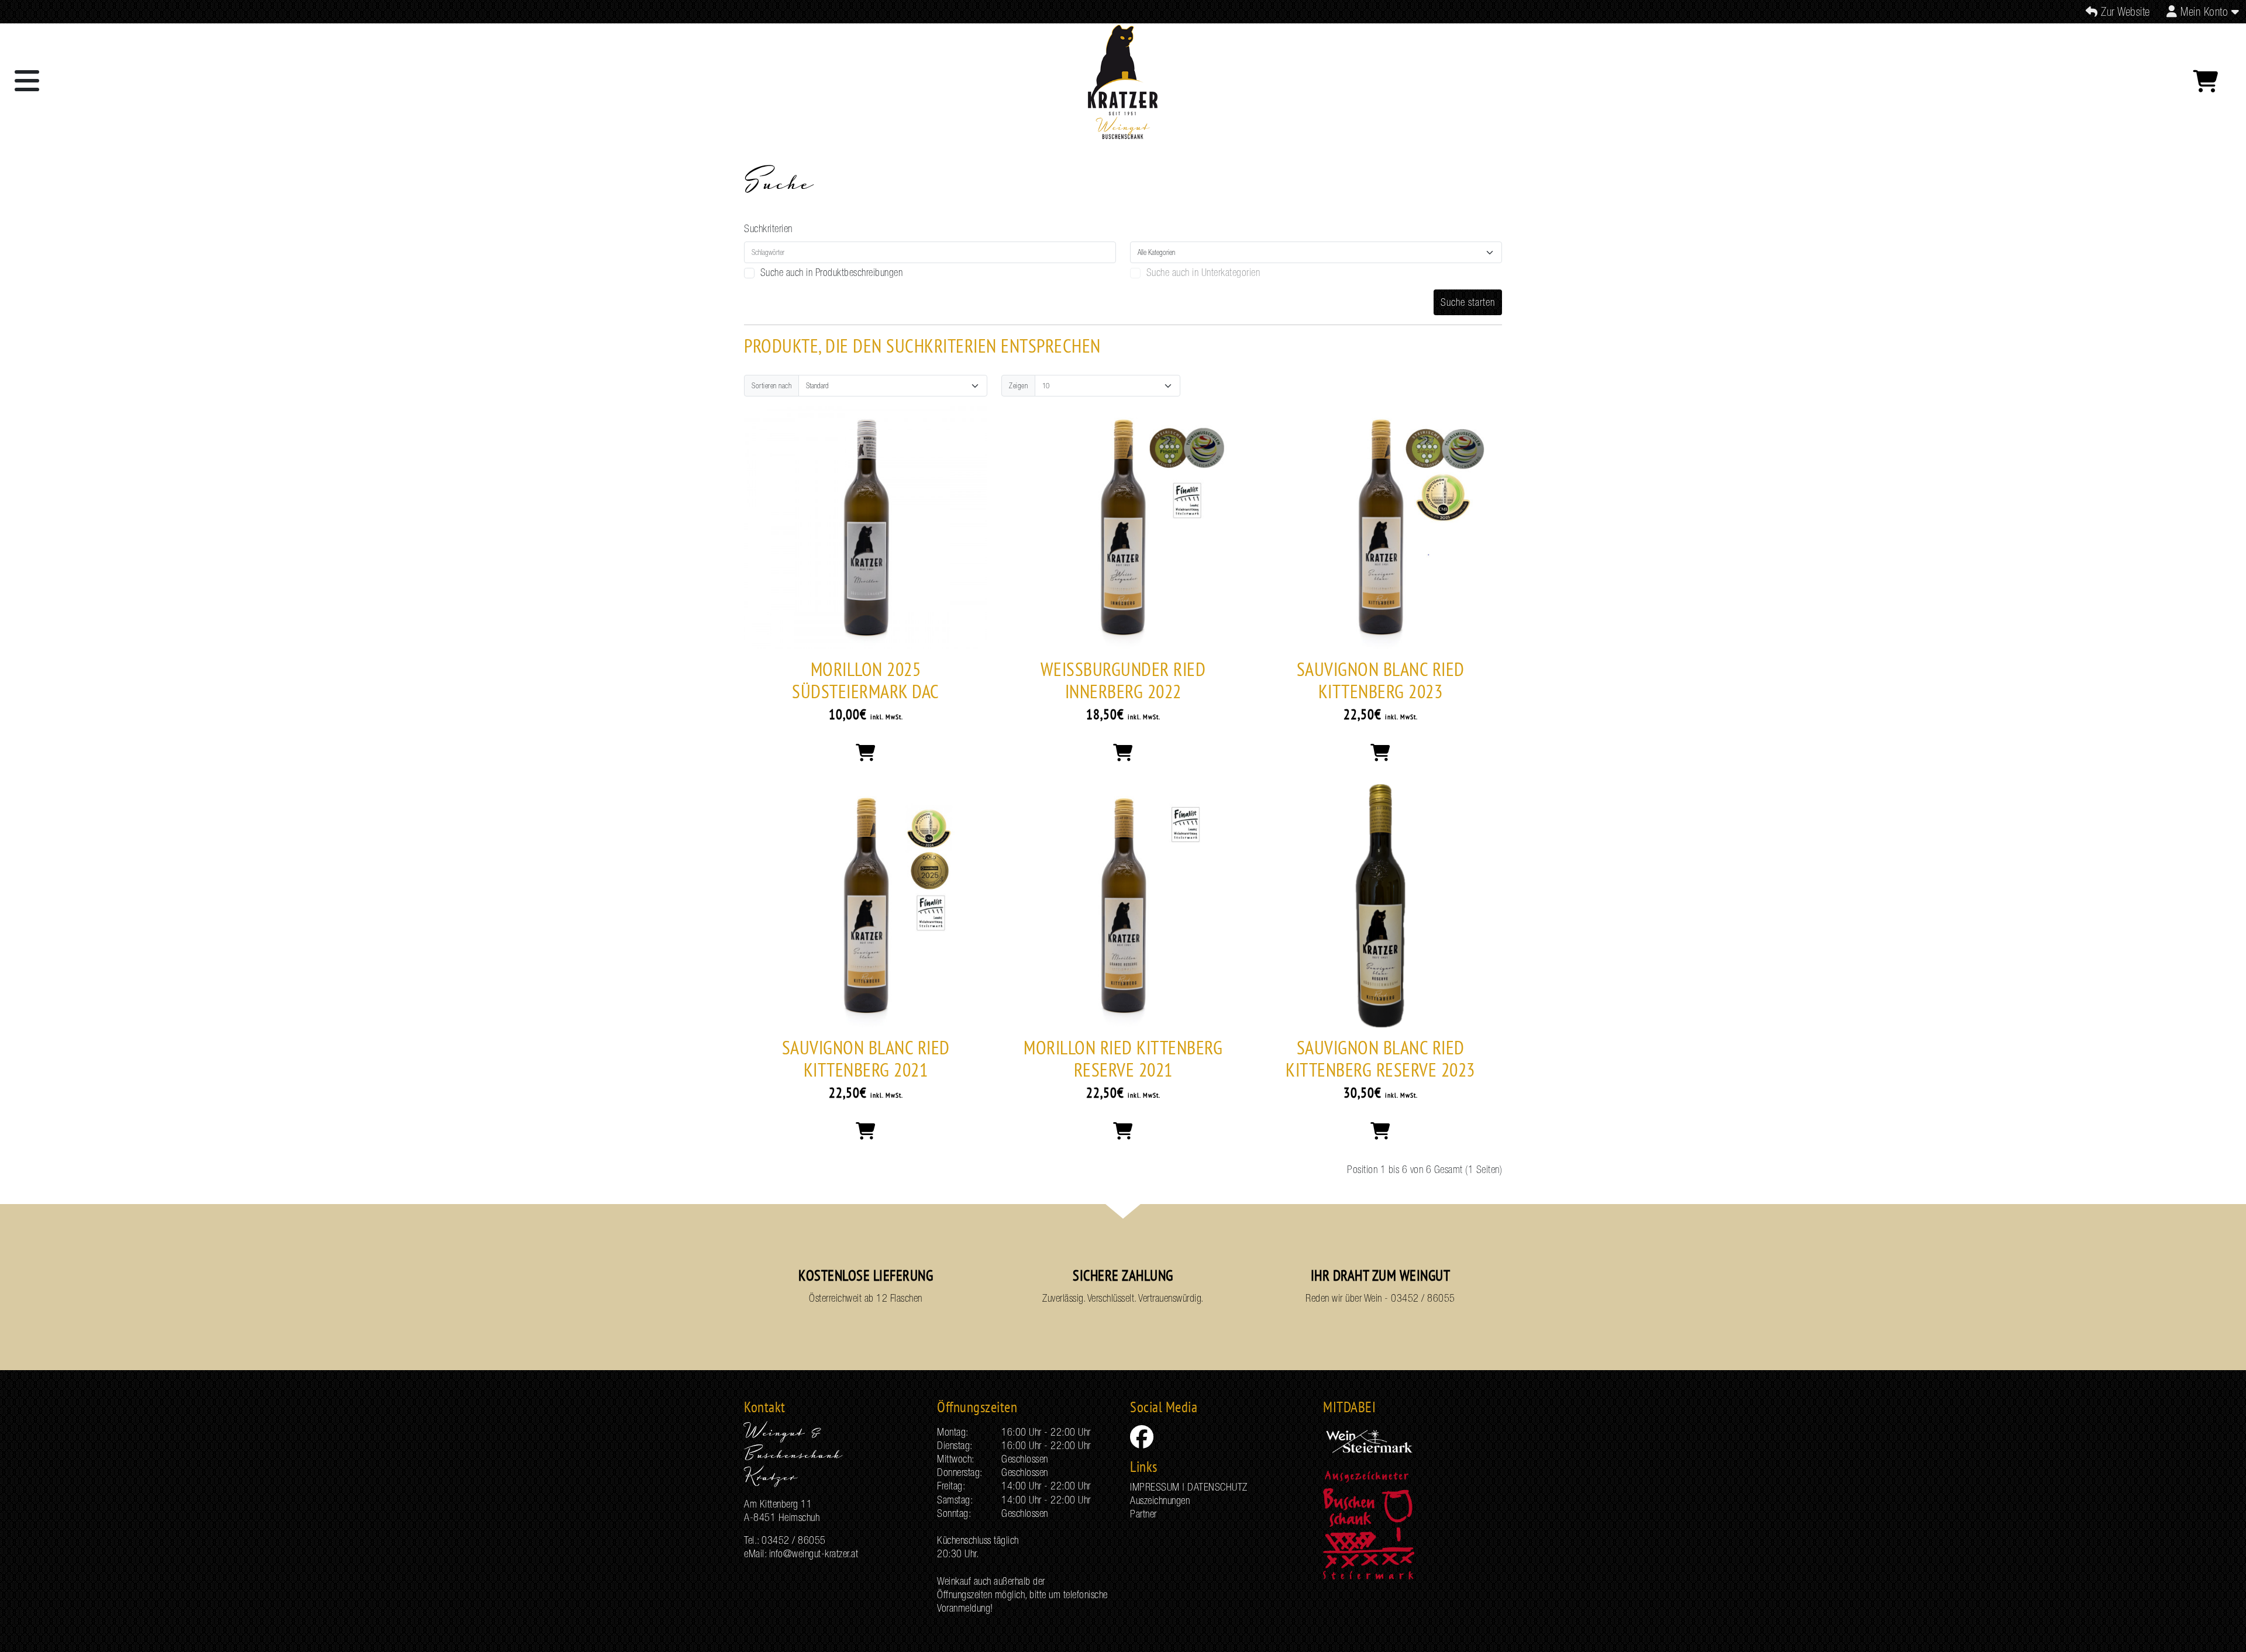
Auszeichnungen (1160, 1500)
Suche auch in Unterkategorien (1203, 272)
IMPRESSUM (1155, 1487)
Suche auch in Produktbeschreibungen (832, 272)
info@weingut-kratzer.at (814, 1553)
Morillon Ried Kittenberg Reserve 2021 (1123, 1058)
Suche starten (1468, 302)
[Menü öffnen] (27, 81)
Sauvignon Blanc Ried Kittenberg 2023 (1381, 680)
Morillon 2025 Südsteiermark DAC (866, 680)
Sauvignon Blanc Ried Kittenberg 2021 (866, 1058)
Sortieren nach (771, 386)
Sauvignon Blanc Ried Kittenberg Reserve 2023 (1380, 1058)
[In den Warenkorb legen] (866, 753)
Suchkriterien (768, 228)
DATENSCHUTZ (1217, 1487)
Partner (1143, 1514)
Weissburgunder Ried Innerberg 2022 (1123, 680)
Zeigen (1018, 386)
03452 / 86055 (1423, 1298)
